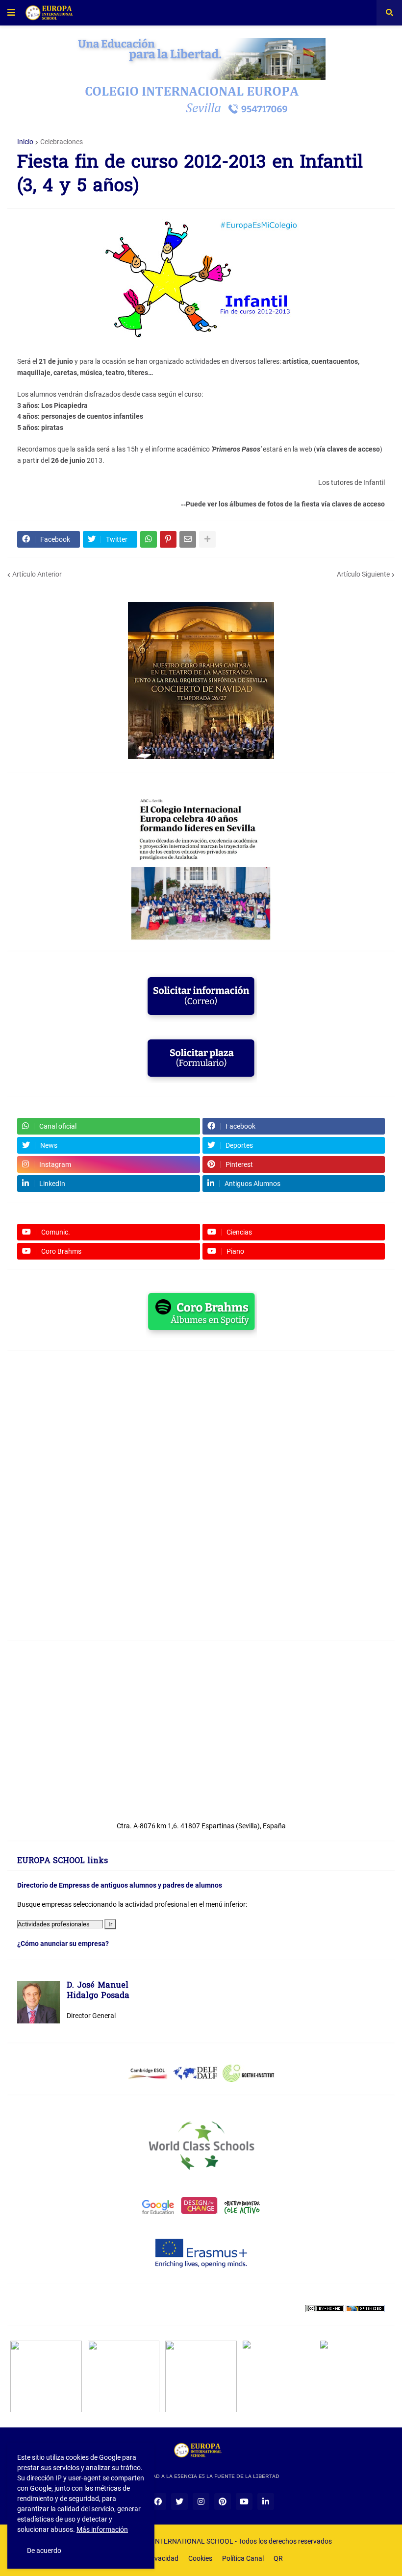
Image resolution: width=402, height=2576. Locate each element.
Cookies (200, 2558)
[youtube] (244, 2501)
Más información (102, 2529)
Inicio (25, 142)
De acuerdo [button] (44, 2551)
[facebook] (158, 2501)
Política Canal (243, 2558)
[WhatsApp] (149, 539)
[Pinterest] (168, 539)
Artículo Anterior (37, 574)
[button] (11, 13)
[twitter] (179, 2501)
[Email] (188, 539)
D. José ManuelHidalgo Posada (98, 1991)
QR (278, 2558)
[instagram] (201, 2501)
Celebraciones (62, 142)
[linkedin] (266, 2501)
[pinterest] (223, 2501)
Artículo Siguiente (363, 574)
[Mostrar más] (207, 539)
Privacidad (162, 2558)
